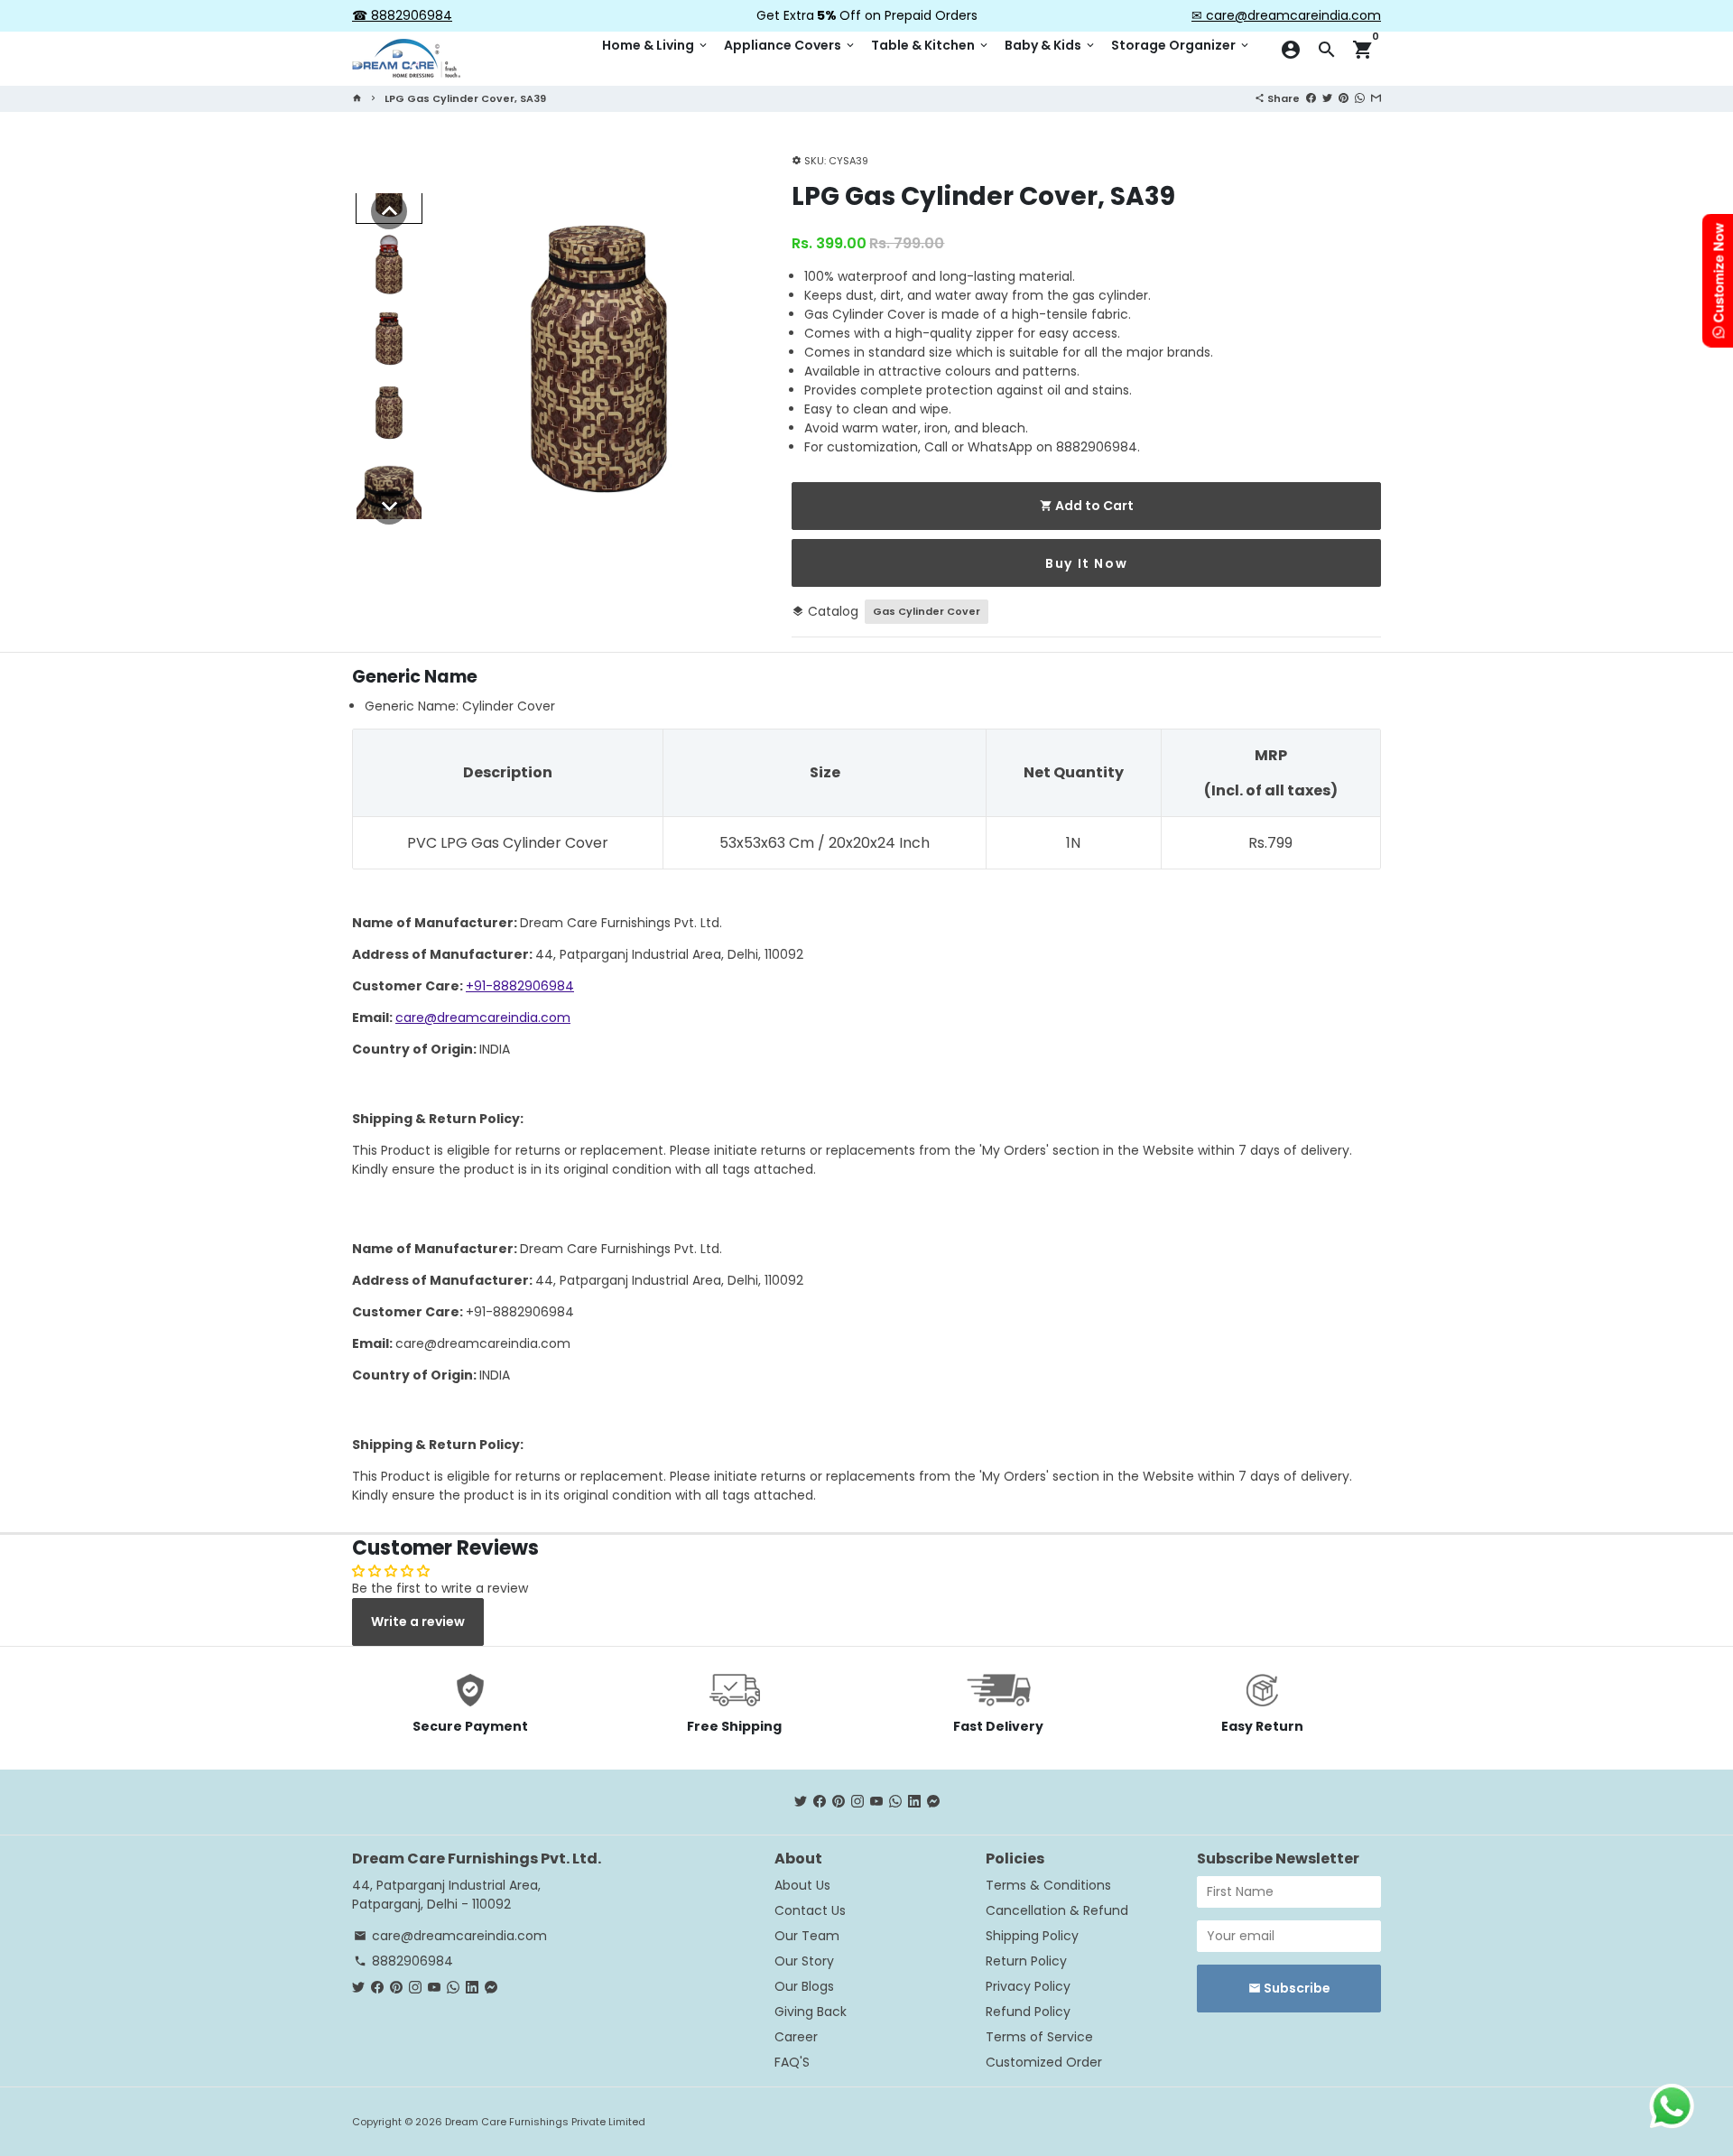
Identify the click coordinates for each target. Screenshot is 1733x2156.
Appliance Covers (790, 45)
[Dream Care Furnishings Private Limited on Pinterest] (839, 1801)
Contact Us (810, 1910)
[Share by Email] (1376, 98)
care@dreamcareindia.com (483, 1018)
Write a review (418, 1622)
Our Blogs (804, 1986)
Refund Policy (1028, 2012)
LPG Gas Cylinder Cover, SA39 (465, 98)
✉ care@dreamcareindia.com (1286, 15)
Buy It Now (1086, 563)
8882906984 (403, 1961)
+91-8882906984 (520, 986)
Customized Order (1044, 2062)
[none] (389, 211)
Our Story (804, 1961)
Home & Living (656, 45)
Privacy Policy (1028, 1986)
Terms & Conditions (1048, 1885)
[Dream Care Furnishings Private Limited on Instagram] (857, 1801)
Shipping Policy (1032, 1936)
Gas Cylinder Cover (927, 611)
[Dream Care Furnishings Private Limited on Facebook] (820, 1801)
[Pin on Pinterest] (1344, 98)
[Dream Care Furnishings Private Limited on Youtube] (876, 1801)
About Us (802, 1885)
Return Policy (1026, 1961)
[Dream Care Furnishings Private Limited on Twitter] (801, 1801)
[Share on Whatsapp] (1360, 98)
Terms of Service (1039, 2037)
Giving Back (811, 2012)
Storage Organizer (1181, 45)
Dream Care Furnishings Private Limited (545, 2122)
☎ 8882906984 (402, 15)
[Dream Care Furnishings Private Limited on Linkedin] (914, 1801)
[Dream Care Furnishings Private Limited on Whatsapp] (895, 1801)
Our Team (807, 1936)
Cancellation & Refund (1057, 1910)
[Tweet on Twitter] (1327, 98)
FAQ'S (792, 2062)
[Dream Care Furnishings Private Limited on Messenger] (933, 1801)
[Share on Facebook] (1311, 98)
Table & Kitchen (931, 45)
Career (796, 2037)
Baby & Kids (1051, 45)
